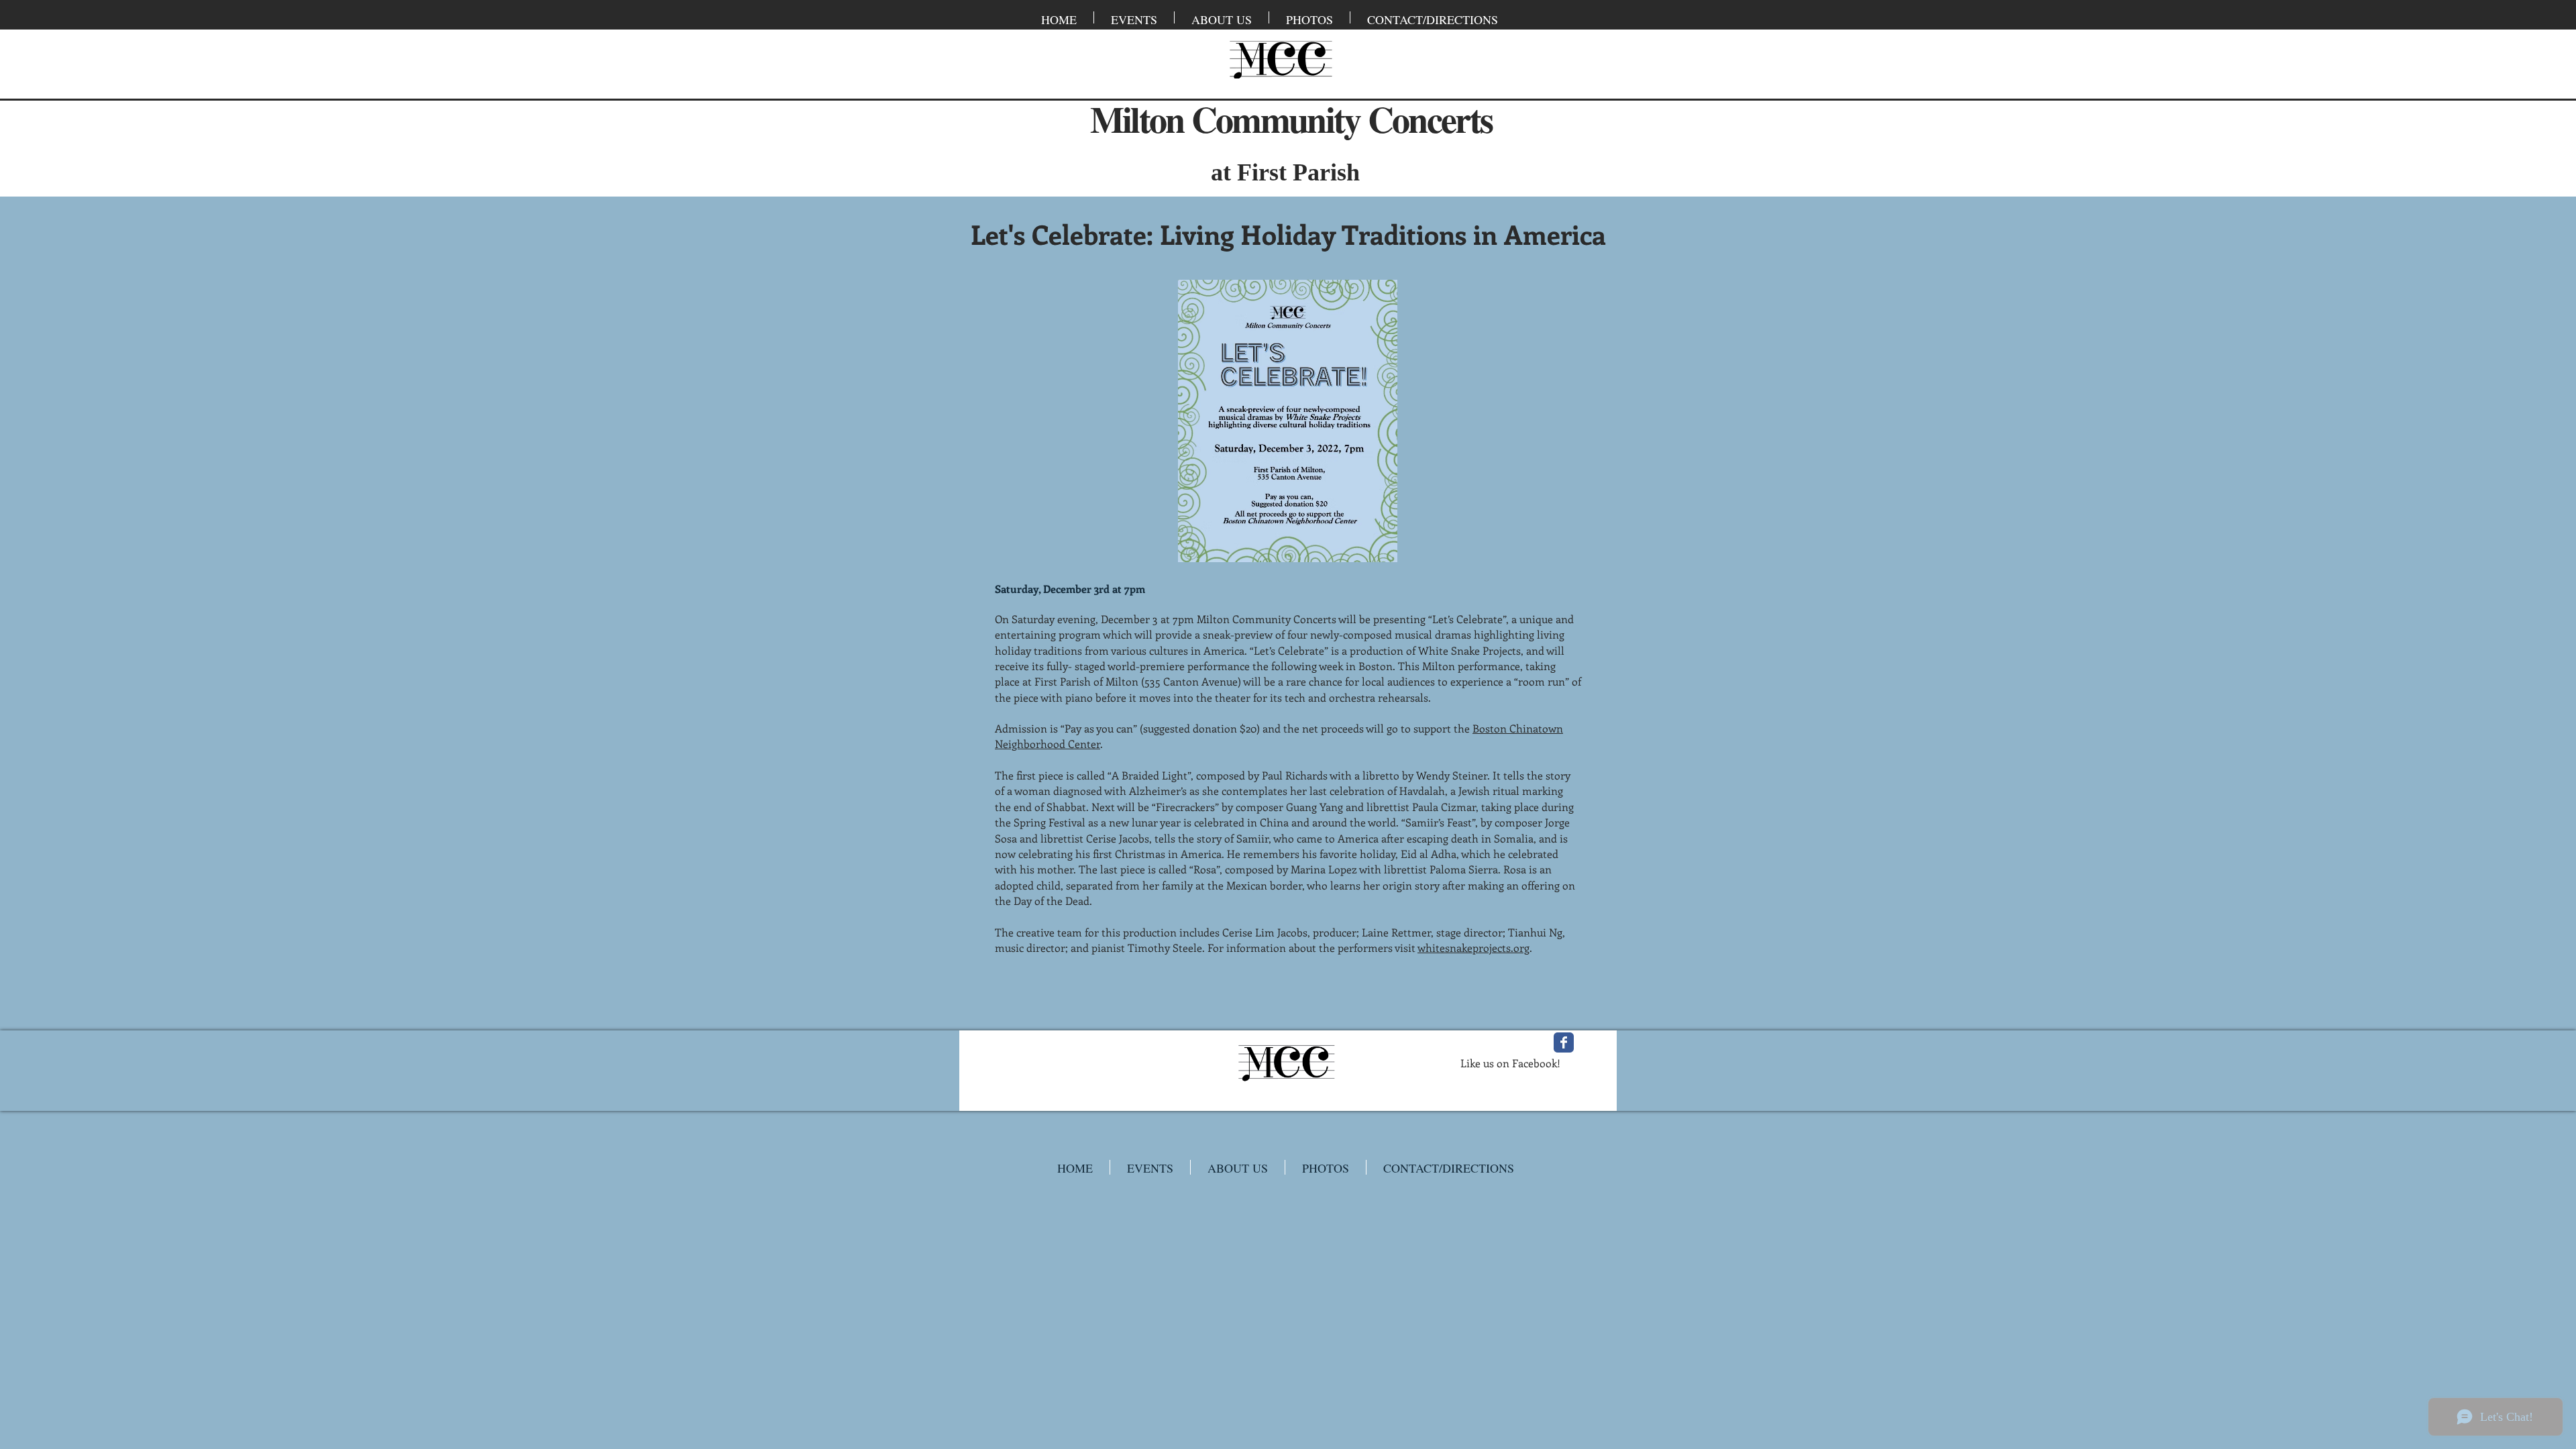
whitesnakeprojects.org (1473, 948)
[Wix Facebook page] (1564, 1042)
